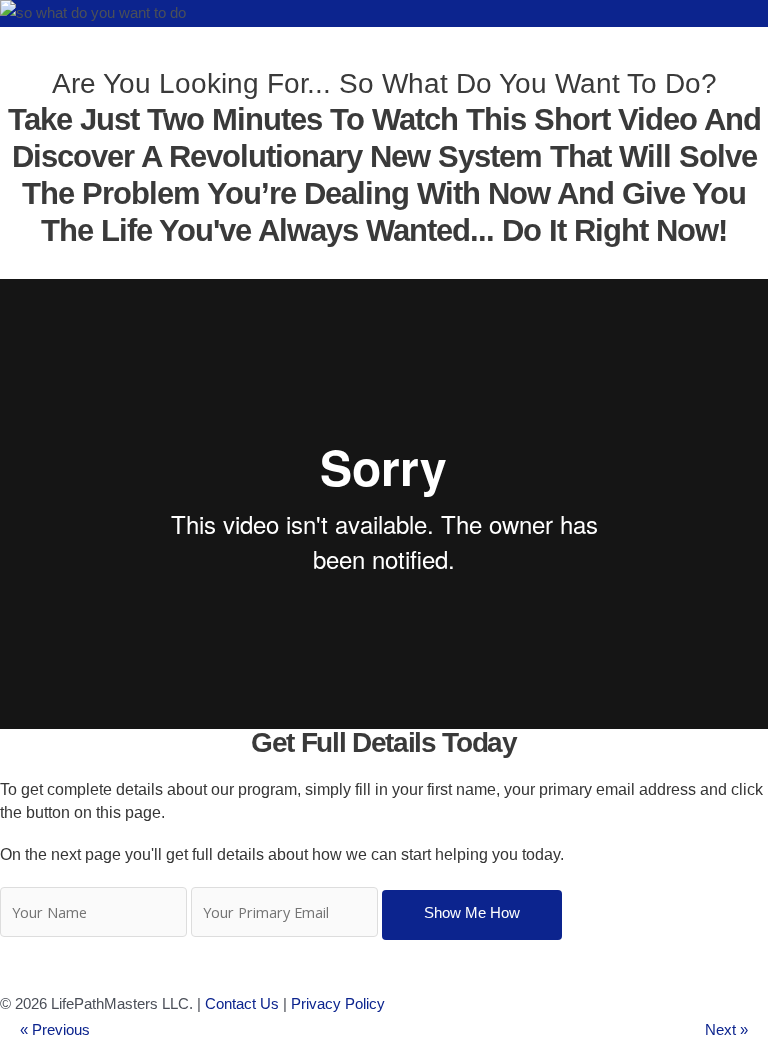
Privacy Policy (338, 1003)
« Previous (55, 1030)
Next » (726, 1030)
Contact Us (242, 1003)
